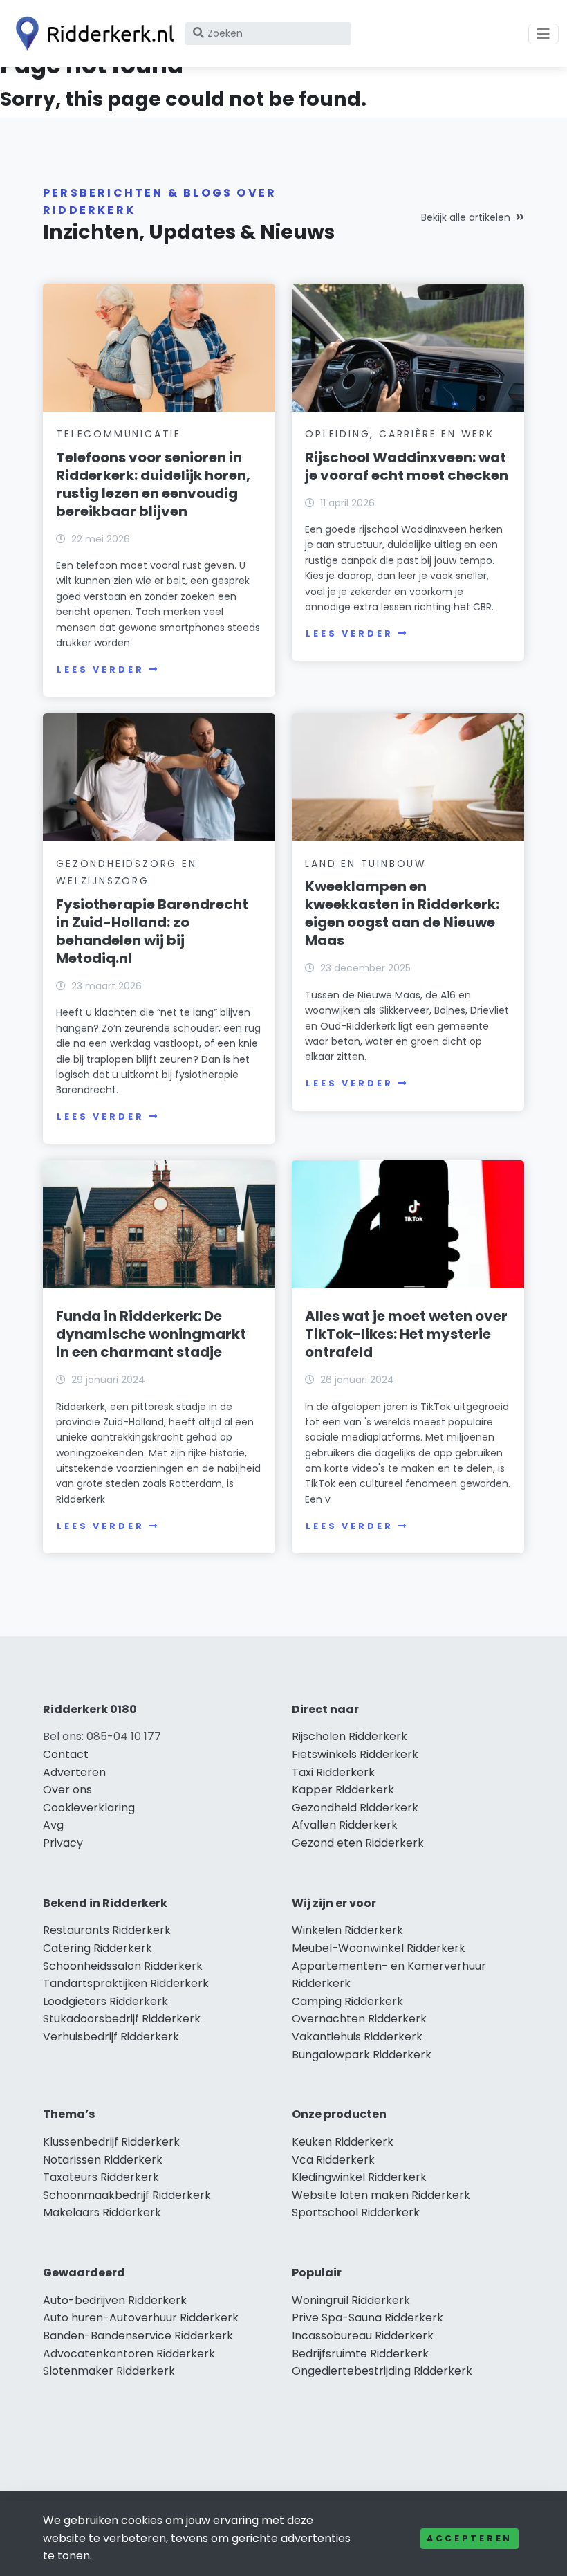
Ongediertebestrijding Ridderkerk (382, 2371)
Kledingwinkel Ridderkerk (359, 2177)
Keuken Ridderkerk (343, 2142)
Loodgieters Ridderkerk (105, 2001)
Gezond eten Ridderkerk (358, 1843)
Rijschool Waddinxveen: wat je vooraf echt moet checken (407, 466)
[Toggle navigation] (543, 34)
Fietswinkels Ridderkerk (355, 1754)
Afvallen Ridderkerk (345, 1825)
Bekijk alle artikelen (466, 217)
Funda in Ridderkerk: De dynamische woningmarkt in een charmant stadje (151, 1334)
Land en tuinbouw (366, 864)
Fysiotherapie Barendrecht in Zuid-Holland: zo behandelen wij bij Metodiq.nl (152, 931)
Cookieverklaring (89, 1808)
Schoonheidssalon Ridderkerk (123, 1966)
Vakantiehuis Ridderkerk (357, 2037)
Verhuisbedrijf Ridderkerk (111, 2037)
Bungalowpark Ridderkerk (362, 2055)
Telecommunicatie (119, 434)
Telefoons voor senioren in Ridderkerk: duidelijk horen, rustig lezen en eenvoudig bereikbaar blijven (153, 484)
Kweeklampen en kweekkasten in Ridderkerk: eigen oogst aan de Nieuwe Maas (402, 913)
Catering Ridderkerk (97, 1948)
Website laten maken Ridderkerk (381, 2195)
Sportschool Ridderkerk (356, 2212)
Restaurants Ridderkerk (107, 1930)
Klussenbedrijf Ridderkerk (111, 2142)
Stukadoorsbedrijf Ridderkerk (122, 2019)
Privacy (63, 1843)
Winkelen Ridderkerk (347, 1930)
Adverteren (74, 1772)
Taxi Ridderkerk (333, 1772)
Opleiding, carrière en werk (400, 434)
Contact (66, 1754)
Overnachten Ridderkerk (359, 2019)
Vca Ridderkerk (333, 2160)
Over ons (67, 1790)
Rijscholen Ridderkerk (350, 1736)
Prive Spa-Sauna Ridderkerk (368, 2318)
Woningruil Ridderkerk (351, 2300)
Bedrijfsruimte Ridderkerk (360, 2354)
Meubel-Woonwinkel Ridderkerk (379, 1948)
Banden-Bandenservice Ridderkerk (138, 2336)
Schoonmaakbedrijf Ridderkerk (127, 2195)
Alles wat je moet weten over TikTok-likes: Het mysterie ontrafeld (406, 1334)
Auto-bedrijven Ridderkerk (115, 2300)
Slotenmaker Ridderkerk (109, 2371)
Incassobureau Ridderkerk (363, 2336)
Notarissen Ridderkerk (103, 2160)
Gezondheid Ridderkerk (355, 1808)
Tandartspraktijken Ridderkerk (126, 1983)
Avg (53, 1825)
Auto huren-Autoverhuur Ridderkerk (141, 2318)
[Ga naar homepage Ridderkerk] (91, 34)
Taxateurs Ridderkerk (101, 2177)
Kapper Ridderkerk (343, 1790)
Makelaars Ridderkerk (102, 2212)
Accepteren (470, 2538)
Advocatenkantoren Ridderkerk (129, 2354)
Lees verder (100, 669)
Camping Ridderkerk (347, 2001)
